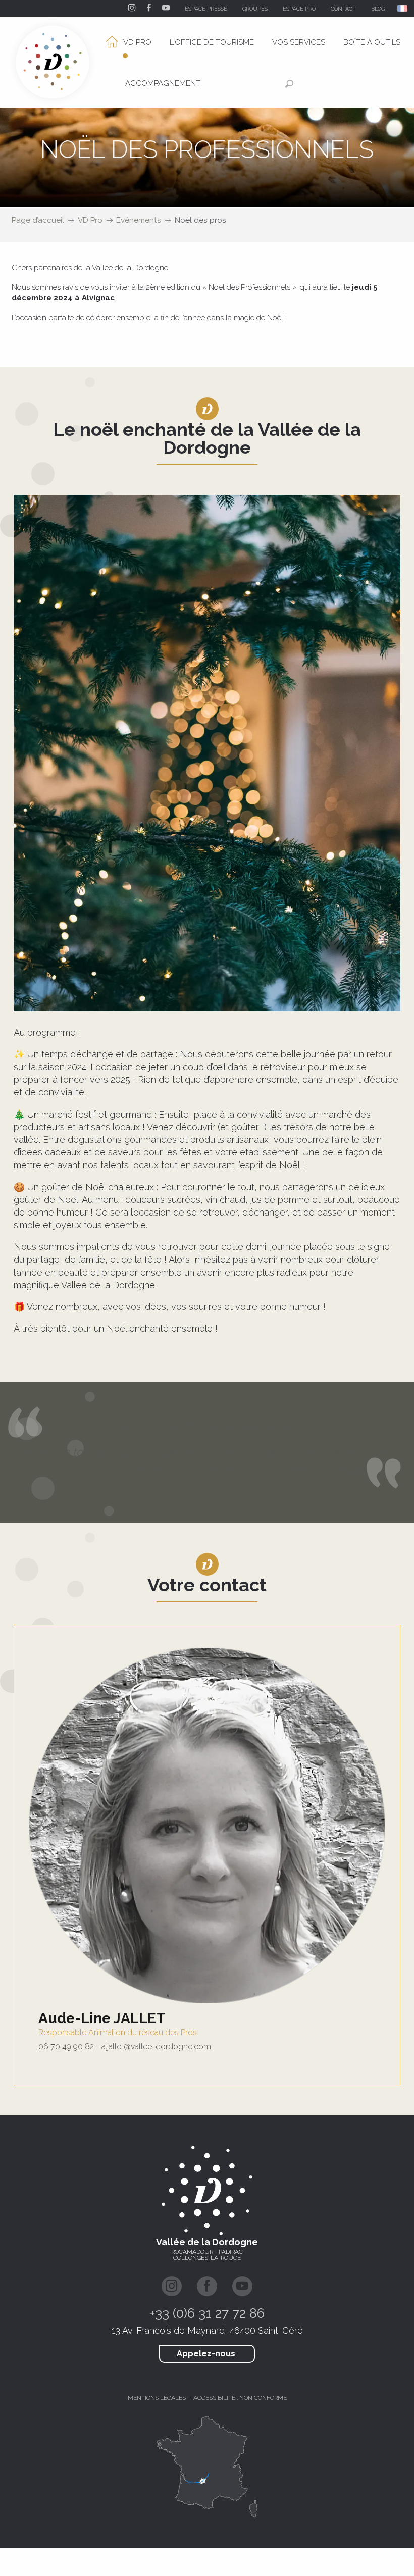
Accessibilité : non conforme (240, 2398)
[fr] (403, 8)
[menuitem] (125, 43)
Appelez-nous (206, 2354)
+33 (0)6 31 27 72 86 (207, 2313)
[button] (403, 8)
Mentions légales (157, 2398)
